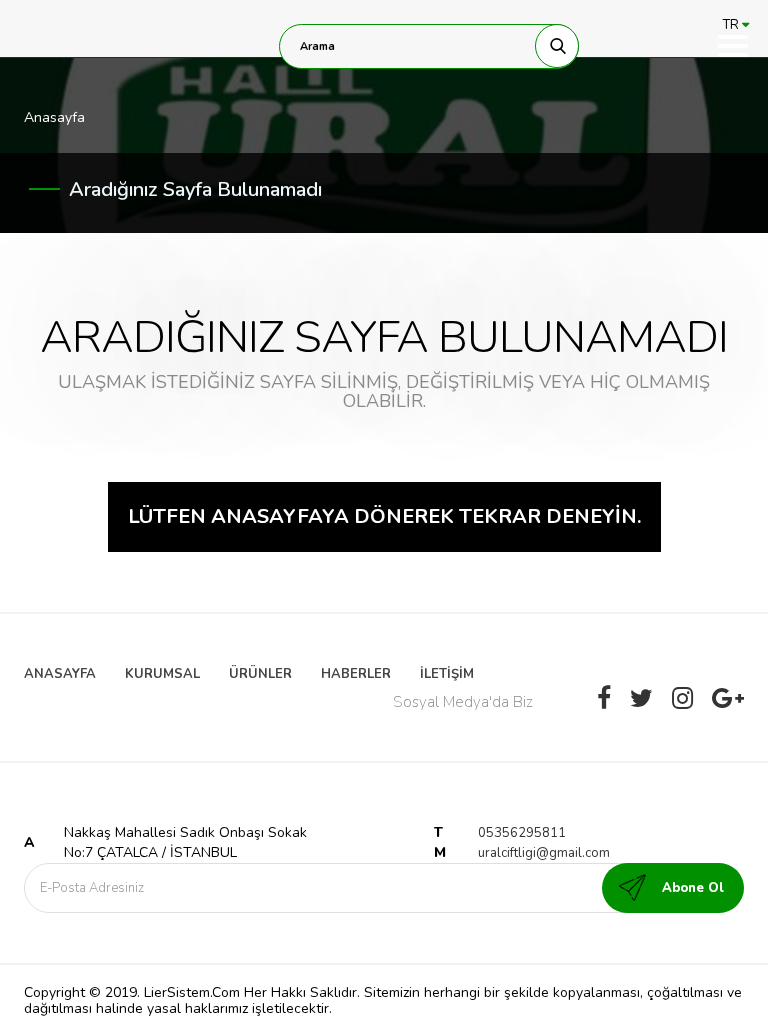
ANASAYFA (60, 674)
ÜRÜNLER (260, 674)
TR (732, 25)
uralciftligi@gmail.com (544, 853)
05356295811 (522, 833)
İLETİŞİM (447, 674)
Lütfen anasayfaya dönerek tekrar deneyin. (384, 516)
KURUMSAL (162, 674)
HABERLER (356, 674)
